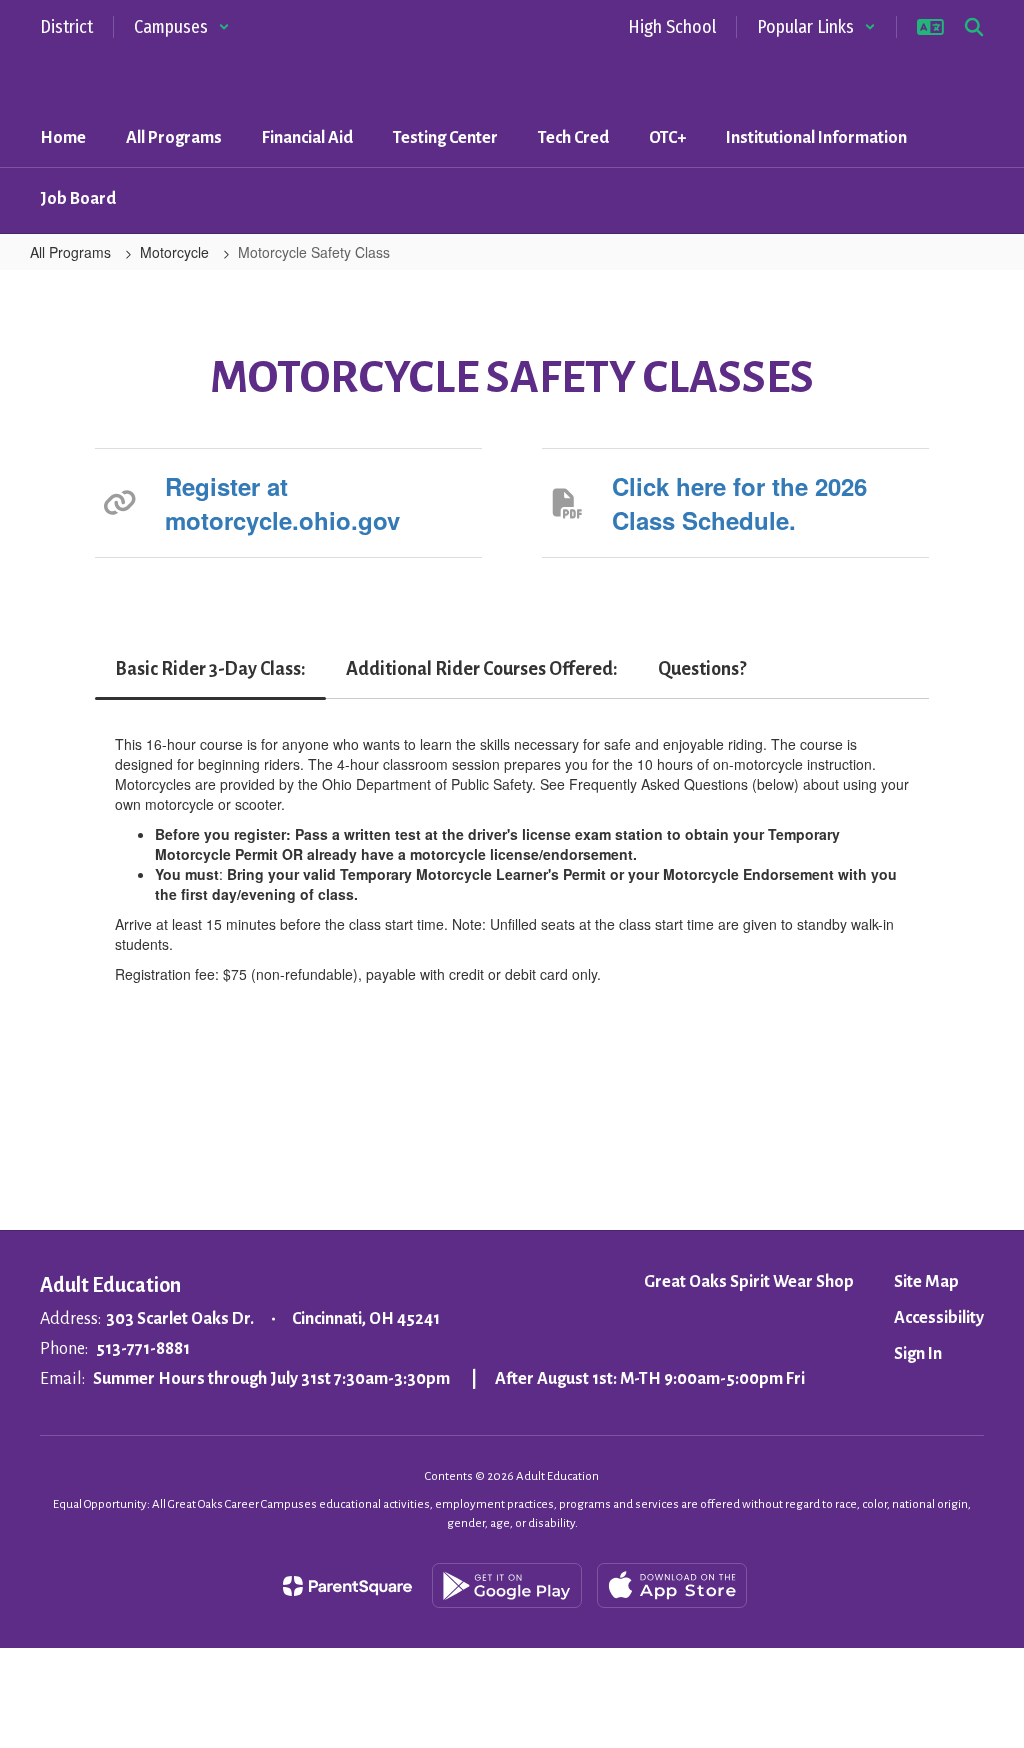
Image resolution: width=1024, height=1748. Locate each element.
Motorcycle (176, 252)
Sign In (918, 1354)
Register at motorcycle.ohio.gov (282, 503)
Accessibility (939, 1318)
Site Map (926, 1282)
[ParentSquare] (347, 1586)
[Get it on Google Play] (507, 1585)
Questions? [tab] (702, 669)
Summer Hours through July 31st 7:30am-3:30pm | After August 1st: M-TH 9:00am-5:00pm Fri (449, 1379)
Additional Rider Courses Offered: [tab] (482, 669)
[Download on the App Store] (672, 1585)
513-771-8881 (143, 1349)
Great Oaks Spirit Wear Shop (749, 1282)
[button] (182, 27)
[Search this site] (974, 27)
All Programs (72, 252)
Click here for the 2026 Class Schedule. (739, 503)
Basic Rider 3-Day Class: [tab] (210, 669)
